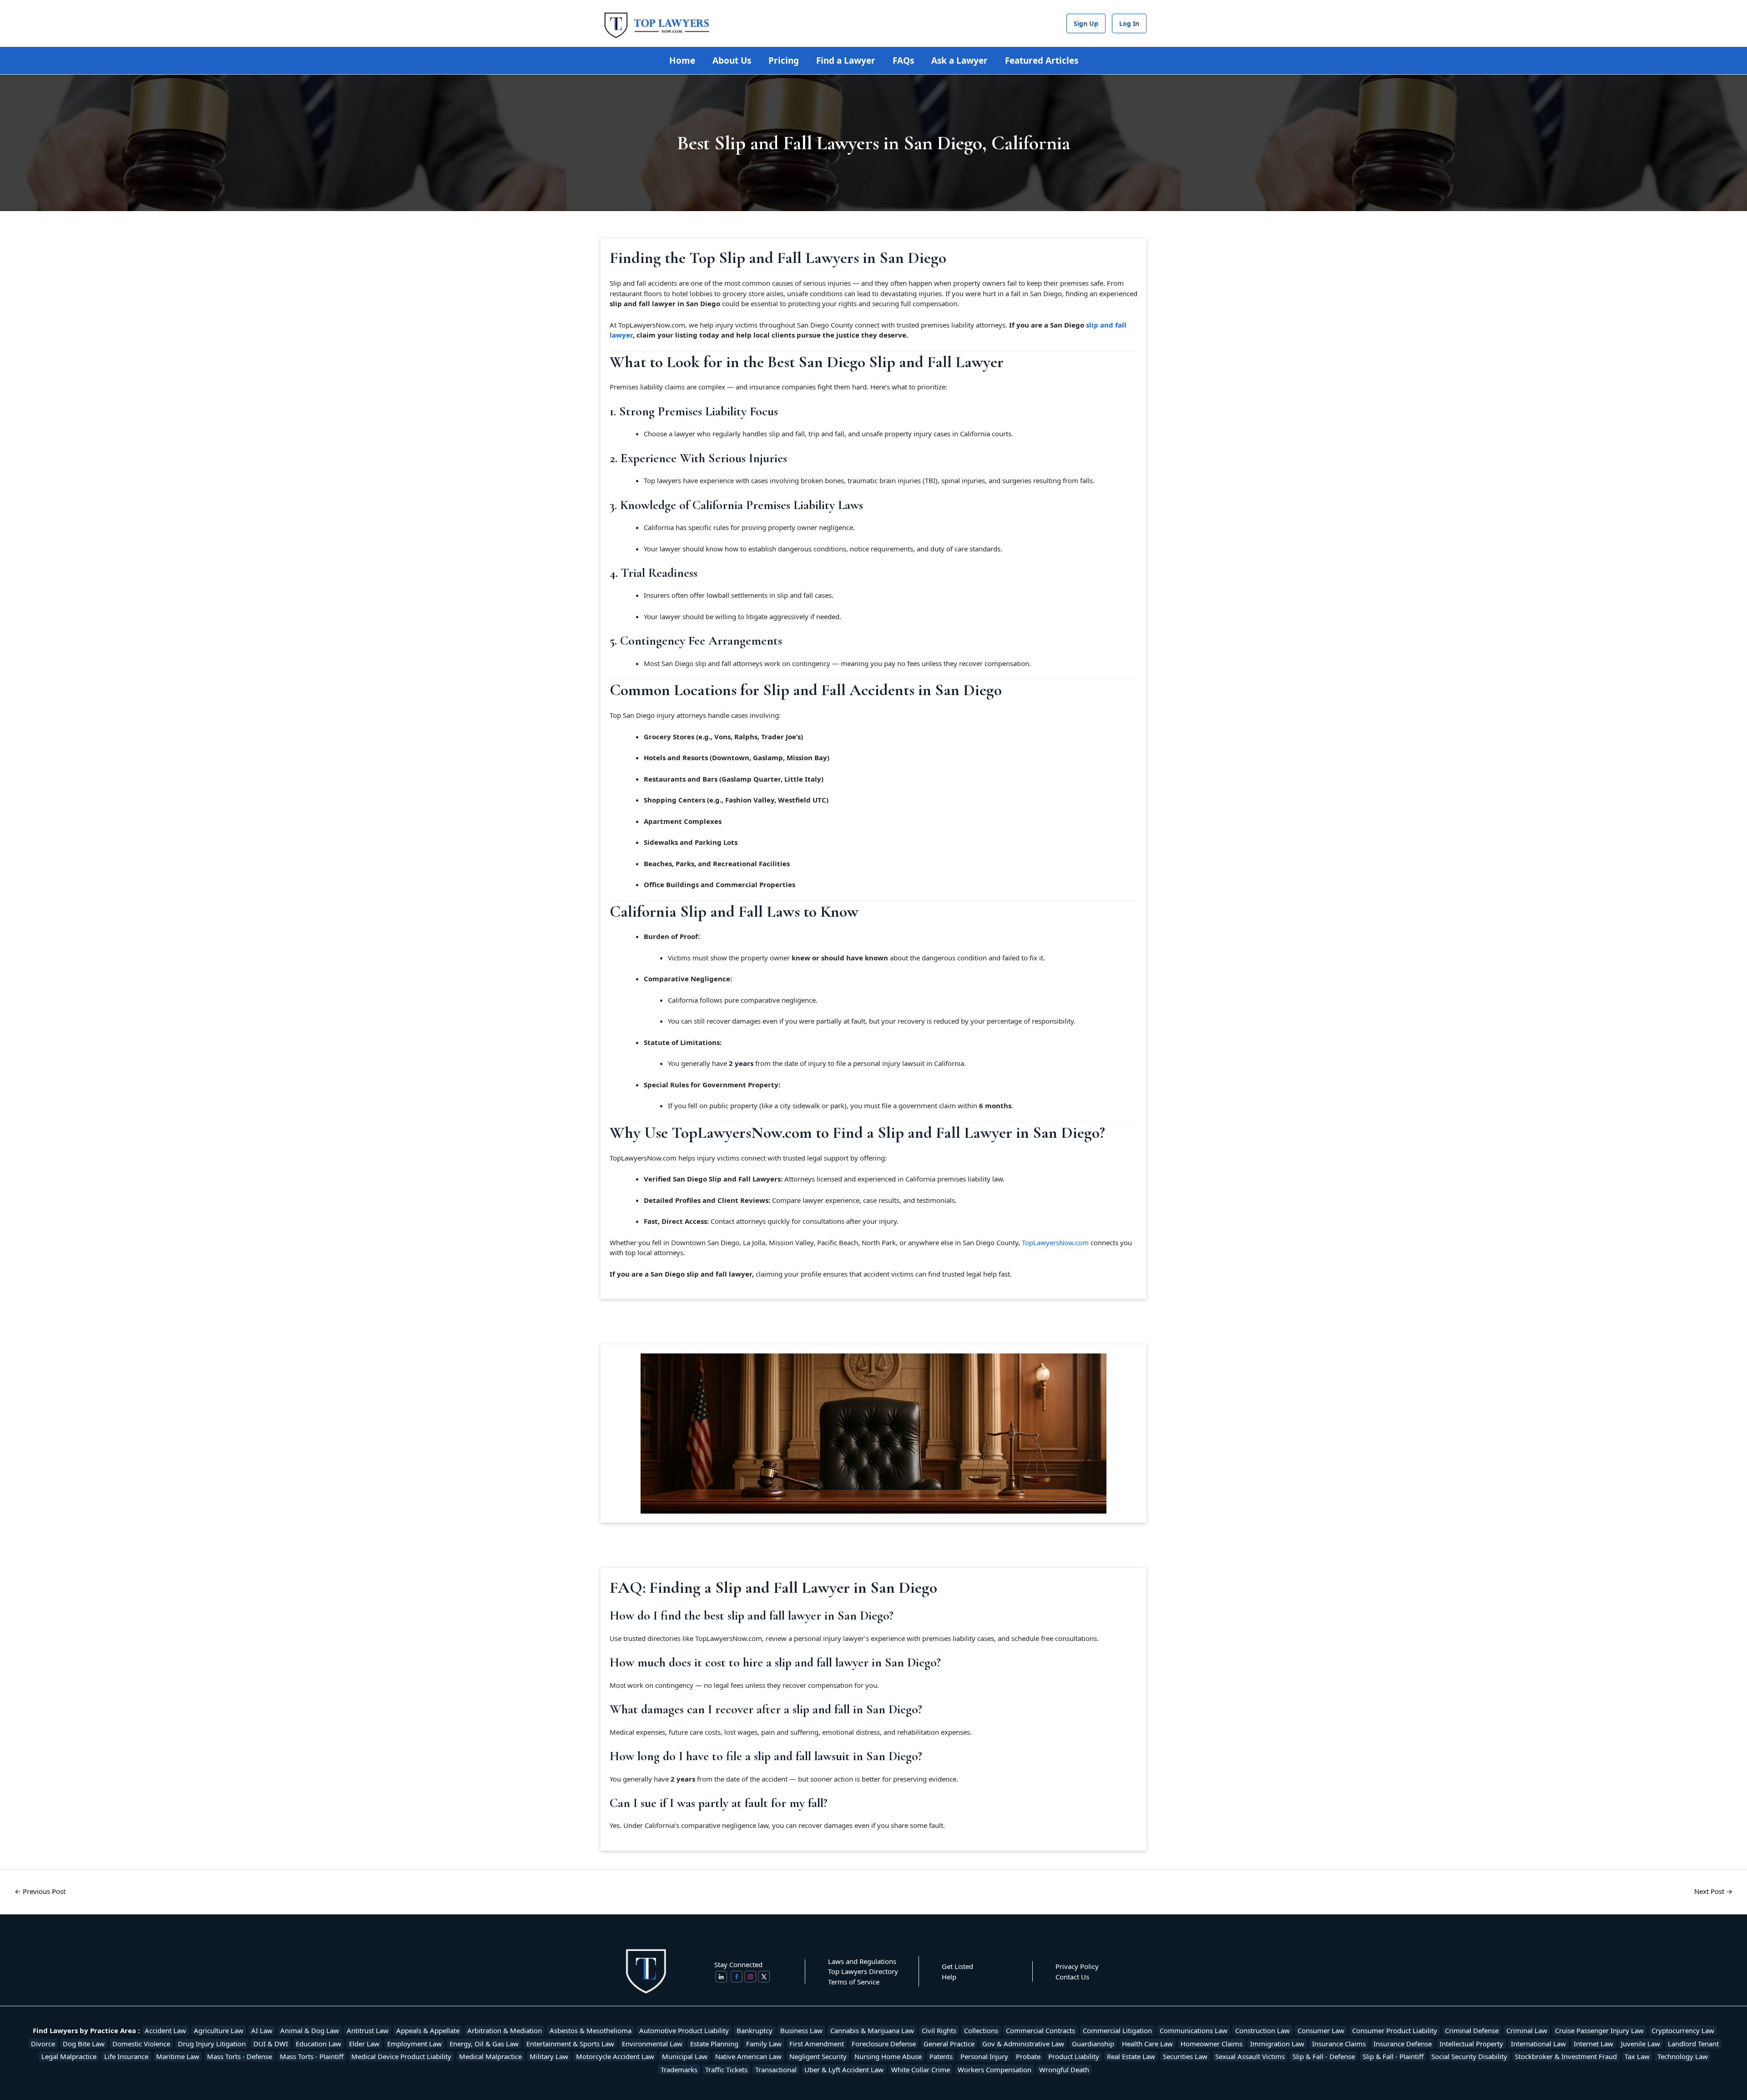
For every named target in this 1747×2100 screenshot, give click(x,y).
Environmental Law (652, 2044)
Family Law (764, 2044)
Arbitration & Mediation (505, 2030)
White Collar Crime (921, 2070)
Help (949, 1977)
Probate (1028, 2056)
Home (682, 61)
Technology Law (1683, 2056)
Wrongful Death (1064, 2070)
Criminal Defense (1472, 2030)
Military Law (549, 2056)
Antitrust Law (368, 2030)
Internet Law (1593, 2044)
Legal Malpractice (69, 2056)
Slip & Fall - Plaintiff (1393, 2056)
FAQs (903, 61)
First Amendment (817, 2044)
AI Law (262, 2030)
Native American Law (748, 2056)
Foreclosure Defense (884, 2044)
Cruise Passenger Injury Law (1599, 2030)
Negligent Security (818, 2056)
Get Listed (957, 1966)
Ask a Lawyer (959, 61)
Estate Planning (714, 2044)
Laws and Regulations (862, 1961)
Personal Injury (984, 2056)
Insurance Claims (1339, 2044)
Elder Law (364, 2044)
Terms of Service (854, 1982)
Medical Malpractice (490, 2056)
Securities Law (1185, 2056)
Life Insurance (126, 2056)
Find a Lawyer (846, 61)
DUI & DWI (271, 2044)
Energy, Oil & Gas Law (484, 2044)
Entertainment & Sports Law (570, 2044)
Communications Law (1194, 2030)
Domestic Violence (141, 2044)
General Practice (949, 2044)
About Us (732, 61)
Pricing (784, 61)
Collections (981, 2030)
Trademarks (679, 2070)
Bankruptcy (755, 2030)
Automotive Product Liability (684, 2030)
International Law (1538, 2044)
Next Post (1713, 1891)
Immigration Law (1277, 2044)
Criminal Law (1527, 2030)
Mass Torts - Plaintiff (312, 2056)
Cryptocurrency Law (1683, 2030)
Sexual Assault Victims (1250, 2056)
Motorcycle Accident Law (615, 2056)
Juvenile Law (1641, 2044)
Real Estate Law (1131, 2056)
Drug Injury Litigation (212, 2044)
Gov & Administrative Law (1023, 2044)
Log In (1129, 23)
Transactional (776, 2070)
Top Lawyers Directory (863, 1971)
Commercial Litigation (1117, 2030)
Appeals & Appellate (428, 2030)
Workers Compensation (995, 2070)
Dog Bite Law (84, 2044)
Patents (941, 2056)
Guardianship (1093, 2044)
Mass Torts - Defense (240, 2056)
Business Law (801, 2030)
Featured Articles (1042, 61)
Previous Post (40, 1891)
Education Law (318, 2044)
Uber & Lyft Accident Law (844, 2070)
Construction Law (1262, 2030)
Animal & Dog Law (310, 2030)
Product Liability (1074, 2056)
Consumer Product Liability (1395, 2030)
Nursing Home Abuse (888, 2056)
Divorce (43, 2044)
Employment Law (414, 2044)
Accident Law (165, 2030)
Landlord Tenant (1693, 2044)
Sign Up (1086, 23)
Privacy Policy (1077, 1966)
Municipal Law (685, 2056)
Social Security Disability (1469, 2056)
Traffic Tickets (726, 2070)
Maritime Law (178, 2056)
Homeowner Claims (1212, 2044)
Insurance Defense (1403, 2044)
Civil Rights (939, 2030)
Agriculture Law (219, 2030)
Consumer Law (1321, 2030)
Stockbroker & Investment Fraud (1566, 2056)
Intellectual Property (1471, 2044)
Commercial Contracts (1040, 2030)
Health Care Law (1147, 2044)
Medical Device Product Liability (401, 2056)
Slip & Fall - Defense (1324, 2056)
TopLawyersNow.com (1055, 1242)
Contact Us (1072, 1977)
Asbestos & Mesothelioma (591, 2030)
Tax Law (1637, 2056)
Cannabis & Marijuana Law (872, 2030)
